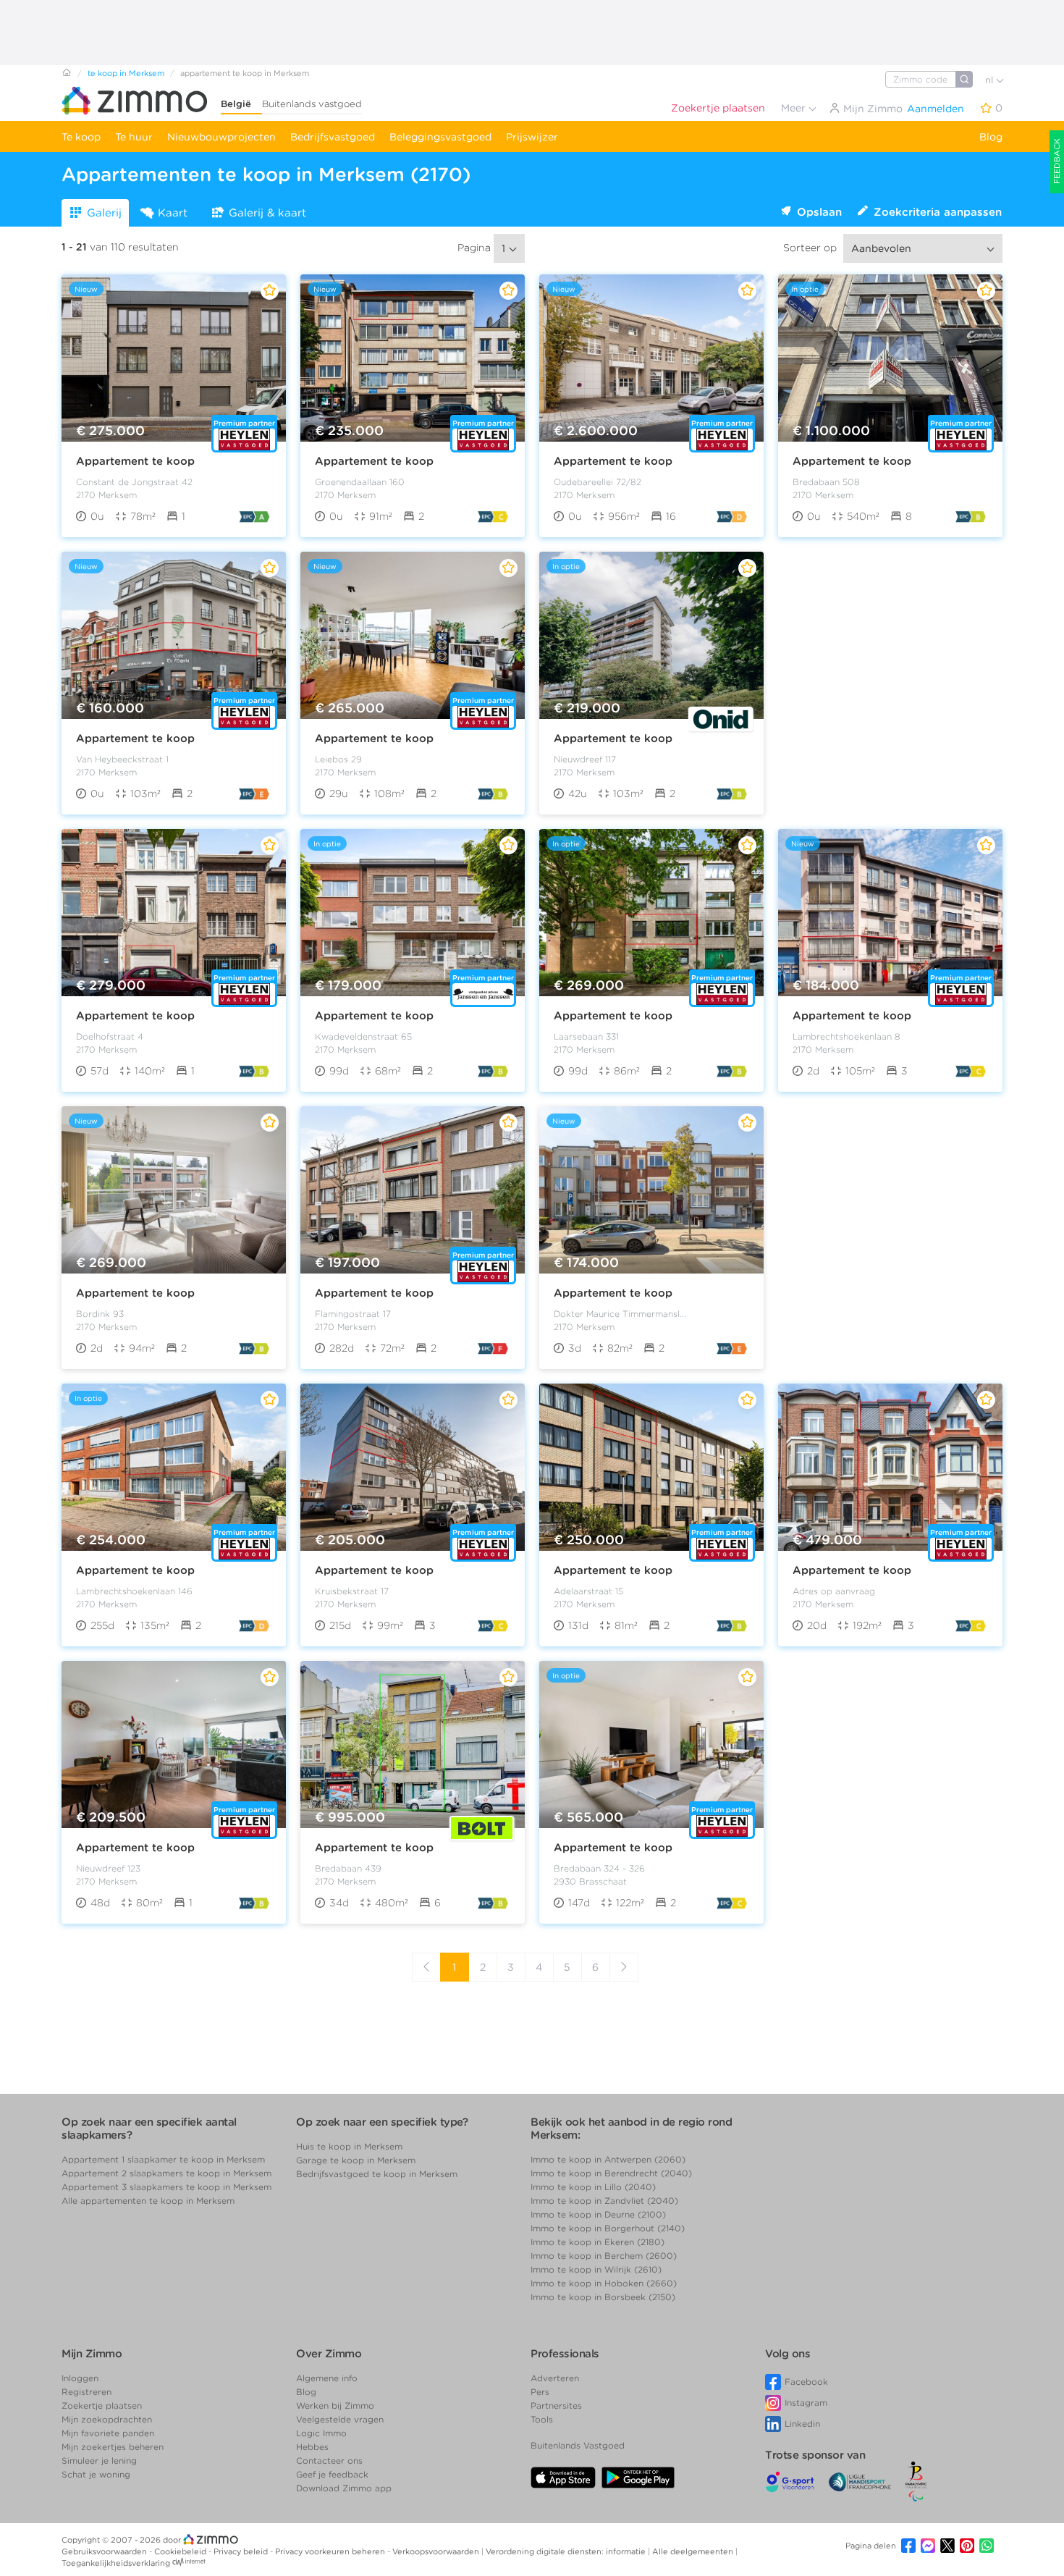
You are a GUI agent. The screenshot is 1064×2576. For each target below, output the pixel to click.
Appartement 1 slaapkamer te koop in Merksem (163, 2159)
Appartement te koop (135, 461)
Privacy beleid (242, 2551)
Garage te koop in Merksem (356, 2160)
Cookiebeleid (181, 2551)
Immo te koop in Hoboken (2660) (604, 2283)
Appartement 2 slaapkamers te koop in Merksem (166, 2173)
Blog (991, 137)
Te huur (134, 137)
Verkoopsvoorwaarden (437, 2551)
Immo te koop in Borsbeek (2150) (603, 2297)
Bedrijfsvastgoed (333, 137)
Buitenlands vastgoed (312, 104)
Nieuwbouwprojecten (221, 137)
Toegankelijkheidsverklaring (116, 2563)
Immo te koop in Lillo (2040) (593, 2187)
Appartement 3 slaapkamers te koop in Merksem (166, 2187)
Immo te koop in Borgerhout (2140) (608, 2228)
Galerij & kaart (267, 213)
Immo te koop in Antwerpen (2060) (608, 2159)
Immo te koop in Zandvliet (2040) (604, 2201)
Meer (795, 108)
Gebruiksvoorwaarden (105, 2551)
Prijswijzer (532, 137)
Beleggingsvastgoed (440, 137)
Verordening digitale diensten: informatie (567, 2551)
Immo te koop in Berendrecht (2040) (611, 2173)
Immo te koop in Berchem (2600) (604, 2256)
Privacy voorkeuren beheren (331, 2551)
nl (991, 80)
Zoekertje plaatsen (718, 108)
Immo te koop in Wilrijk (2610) (596, 2269)
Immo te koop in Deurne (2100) (598, 2214)
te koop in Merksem (126, 73)
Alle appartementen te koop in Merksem (148, 2201)
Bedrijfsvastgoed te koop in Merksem (377, 2174)
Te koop (81, 137)
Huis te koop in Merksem (349, 2146)
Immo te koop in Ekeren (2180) (598, 2242)
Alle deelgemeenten (694, 2551)
